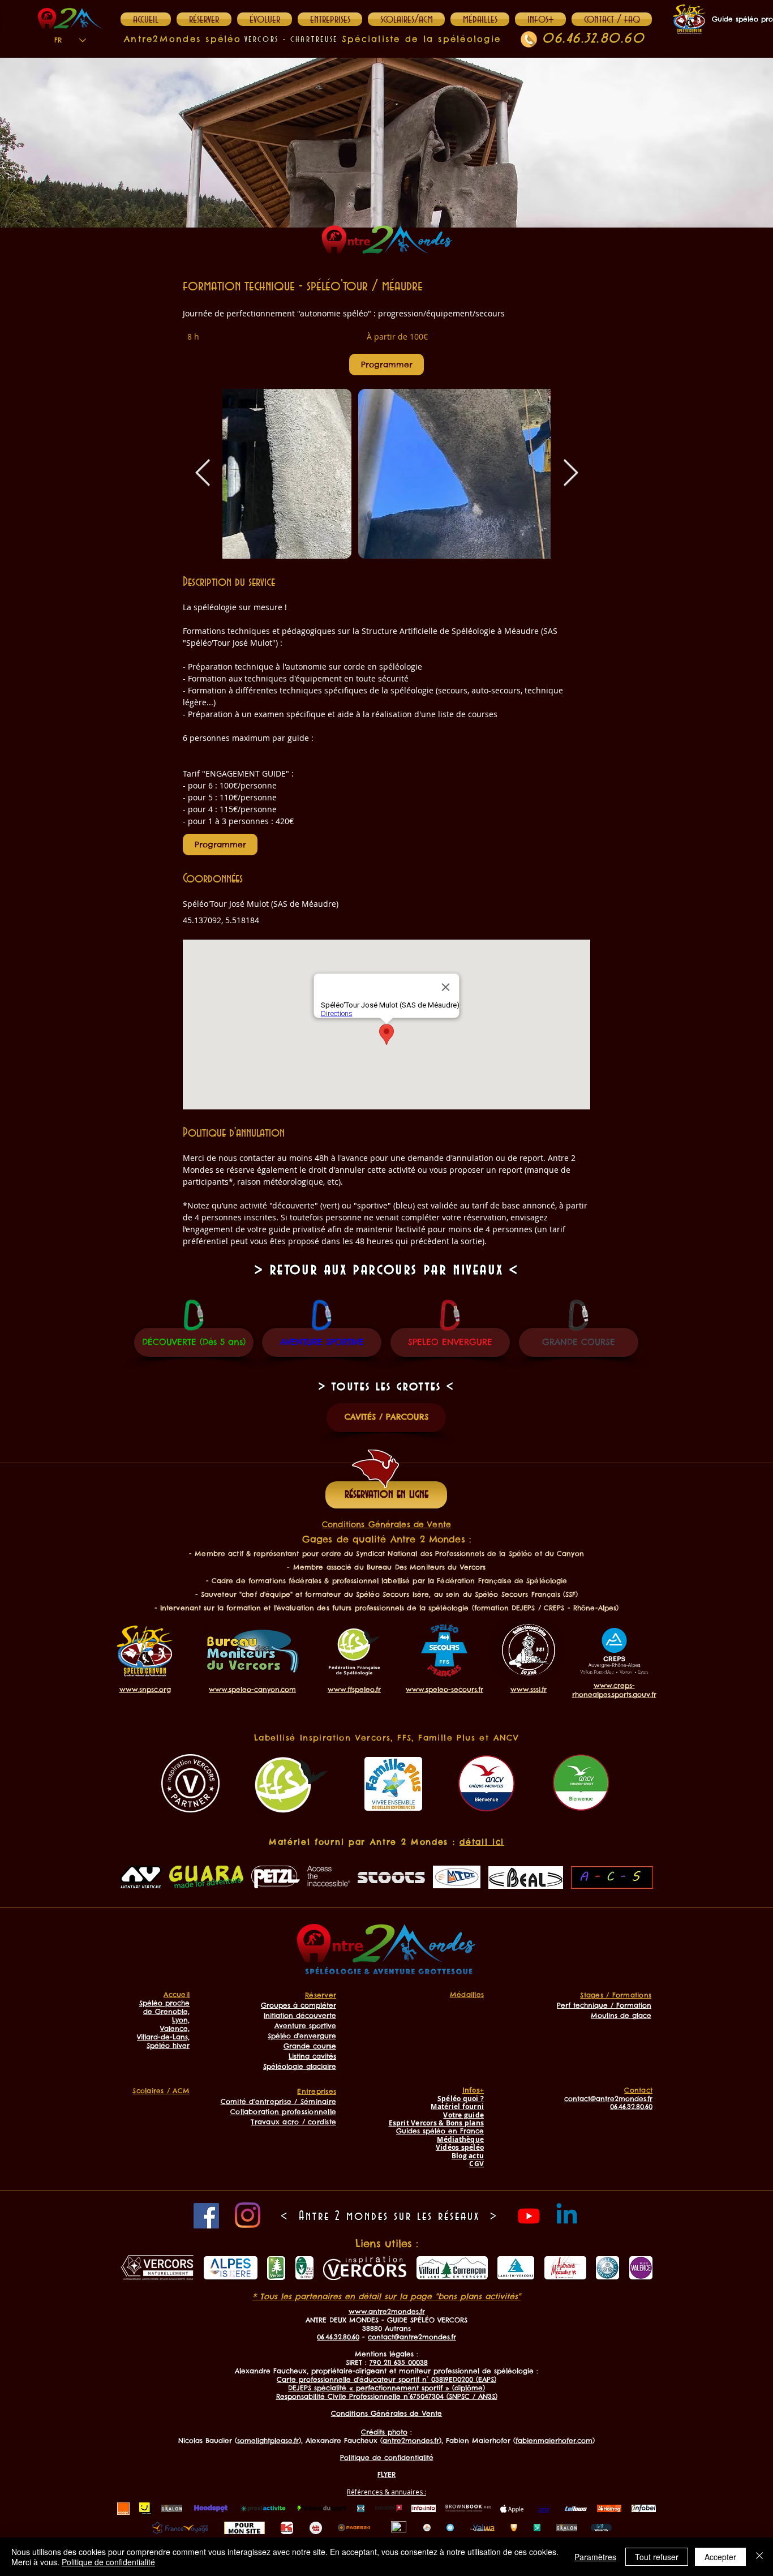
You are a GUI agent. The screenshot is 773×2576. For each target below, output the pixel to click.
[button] (540, 19)
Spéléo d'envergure (302, 2036)
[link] (386, 365)
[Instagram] (248, 2215)
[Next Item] (570, 473)
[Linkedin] (567, 2216)
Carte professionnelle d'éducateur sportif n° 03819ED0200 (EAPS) (386, 2379)
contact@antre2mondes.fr (412, 2337)
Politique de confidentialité (108, 2562)
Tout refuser (657, 2557)
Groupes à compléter (299, 2005)
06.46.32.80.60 (593, 39)
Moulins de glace (621, 2015)
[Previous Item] (203, 473)
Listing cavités (312, 2056)
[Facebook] (206, 2216)
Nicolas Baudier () (240, 2440)
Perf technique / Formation (604, 2005)
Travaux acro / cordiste (293, 2122)
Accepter (720, 2557)
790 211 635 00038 (399, 2362)
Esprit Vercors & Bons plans (436, 2123)
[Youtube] (529, 2216)
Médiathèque (460, 2139)
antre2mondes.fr (411, 2440)
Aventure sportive (305, 2026)
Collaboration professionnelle (283, 2112)
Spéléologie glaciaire (300, 2066)
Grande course (310, 2046)
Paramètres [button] (595, 2557)
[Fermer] (759, 2557)
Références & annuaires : (386, 2492)
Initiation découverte (300, 2015)
